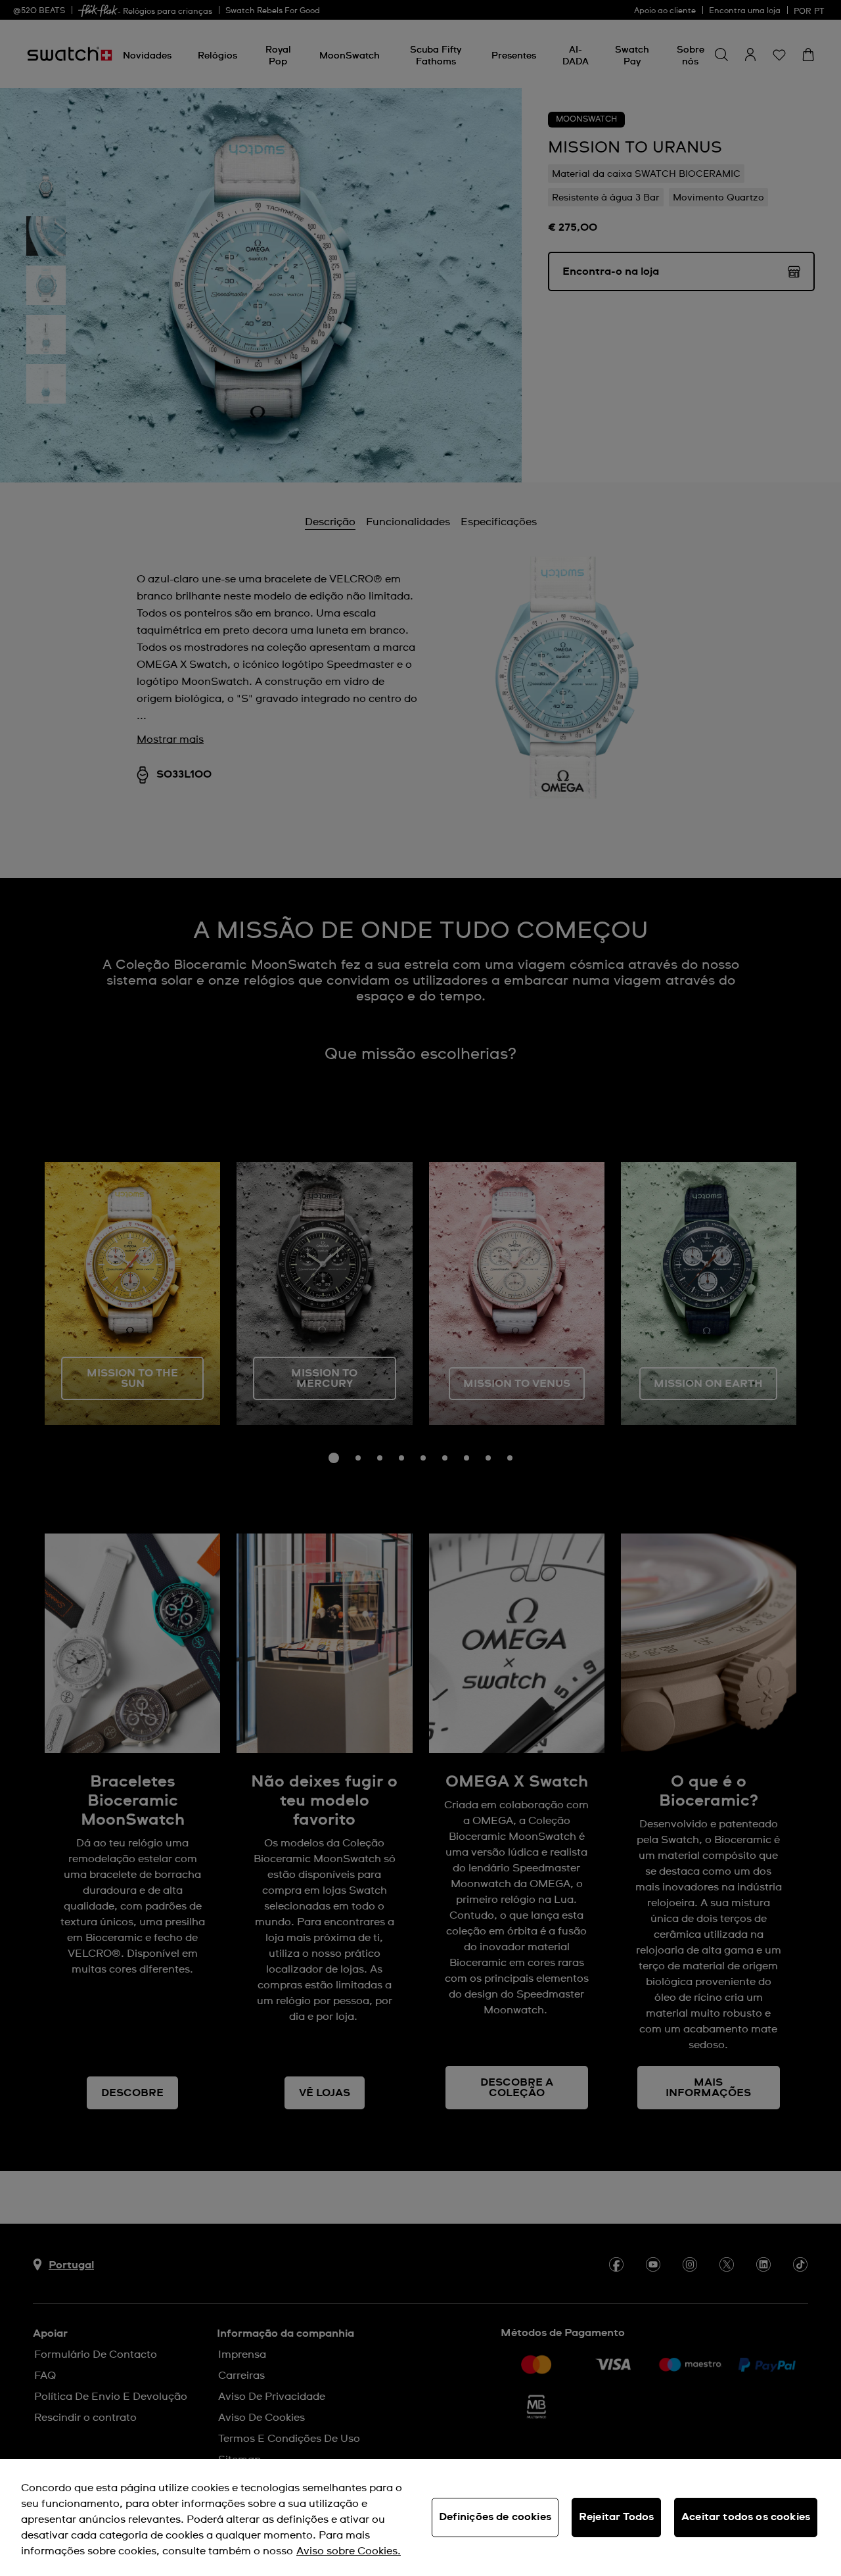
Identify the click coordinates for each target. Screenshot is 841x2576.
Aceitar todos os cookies (746, 2517)
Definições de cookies (495, 2517)
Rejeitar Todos (616, 2517)
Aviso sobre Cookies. (349, 2551)
